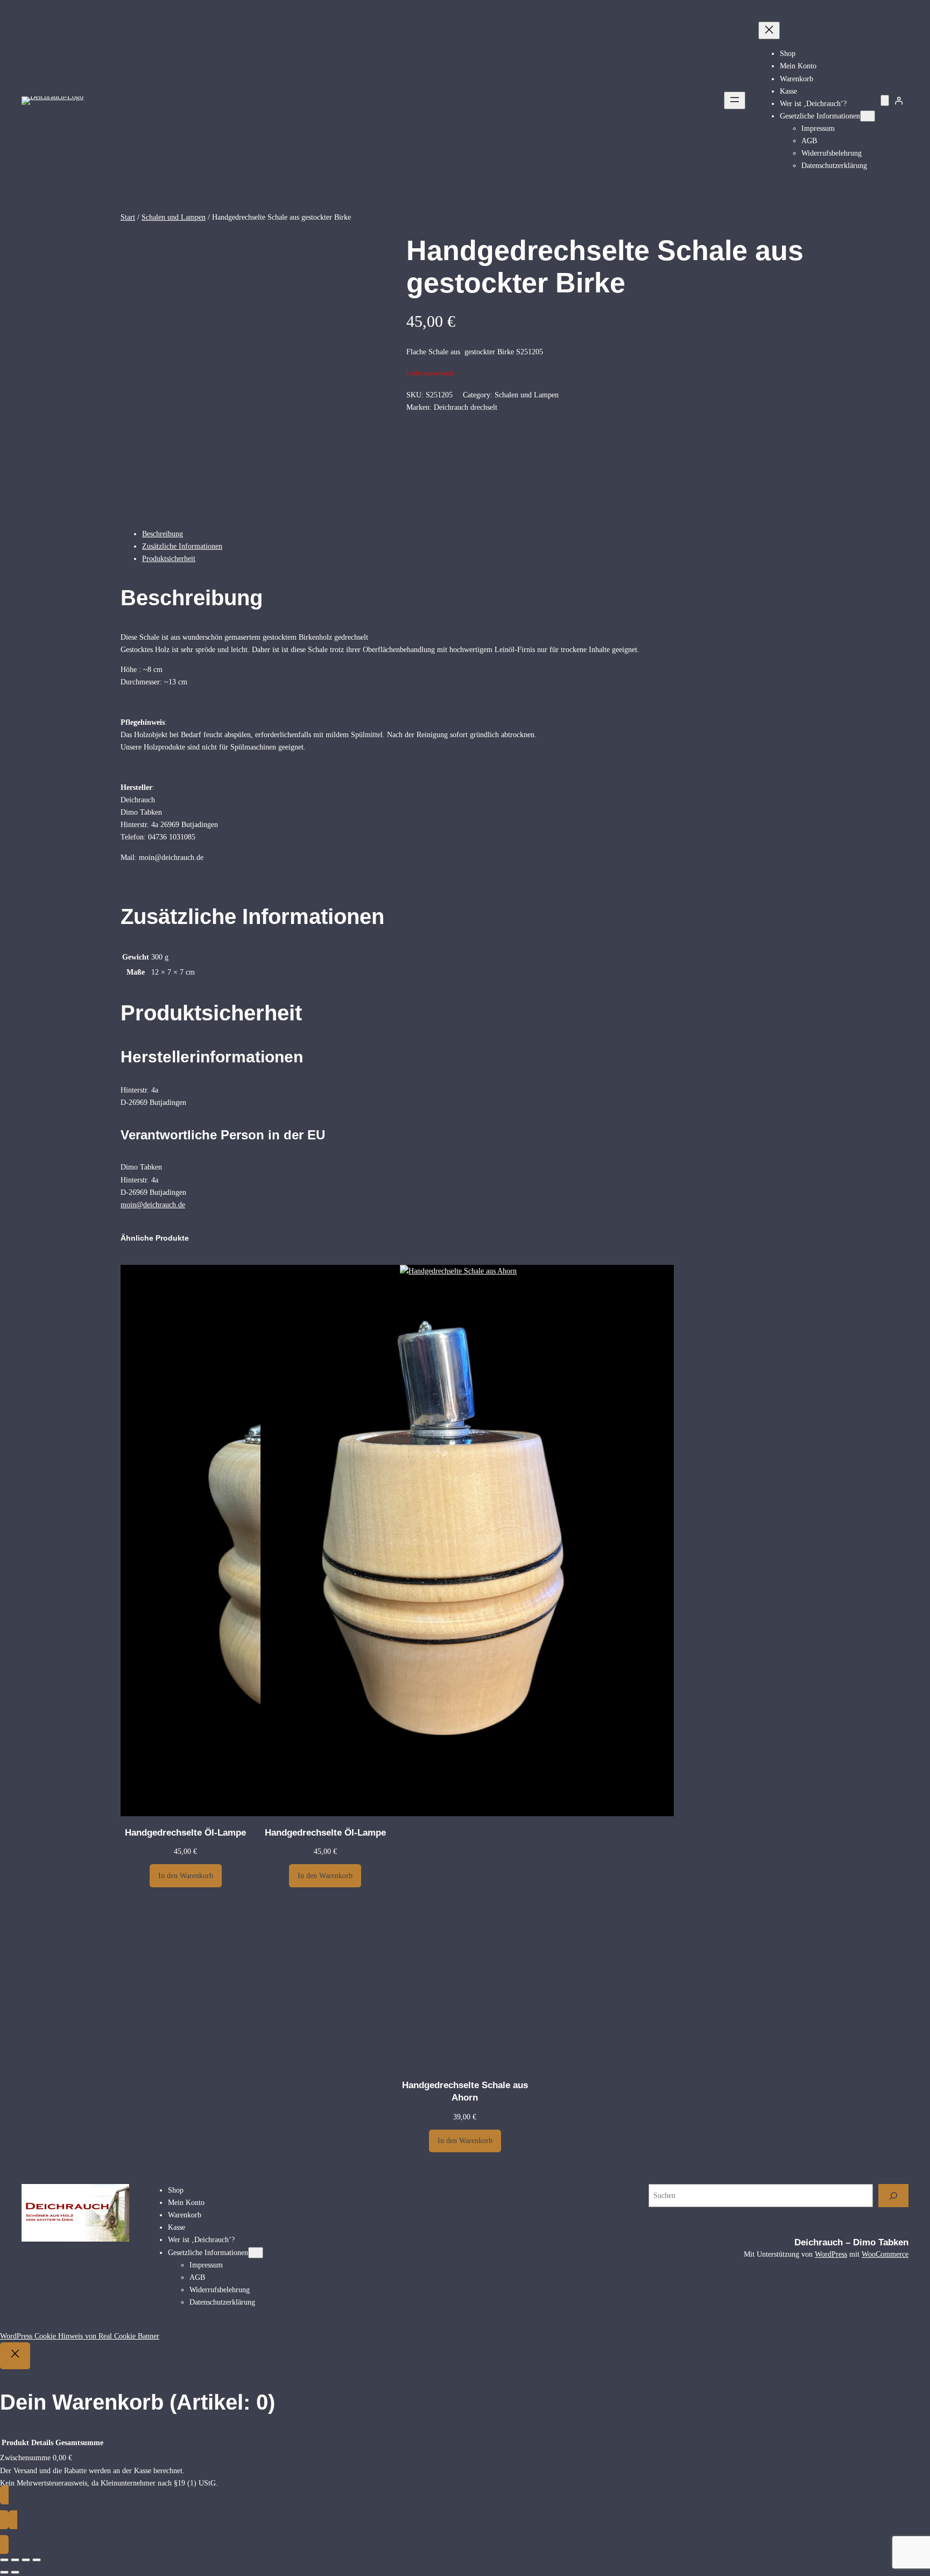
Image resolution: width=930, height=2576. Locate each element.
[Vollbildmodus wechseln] (15, 2560)
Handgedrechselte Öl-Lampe (185, 1833)
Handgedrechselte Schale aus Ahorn (465, 2092)
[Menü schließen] (769, 30)
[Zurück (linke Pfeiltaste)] (4, 2572)
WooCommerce (885, 2254)
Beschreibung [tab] (163, 534)
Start (128, 217)
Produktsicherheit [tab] (169, 558)
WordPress (831, 2254)
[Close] (15, 2356)
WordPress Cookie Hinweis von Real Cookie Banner (80, 2336)
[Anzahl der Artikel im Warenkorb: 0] (885, 100)
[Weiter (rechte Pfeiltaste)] (15, 2572)
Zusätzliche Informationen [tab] (182, 546)
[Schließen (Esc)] (37, 2560)
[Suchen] (893, 2196)
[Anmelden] (899, 101)
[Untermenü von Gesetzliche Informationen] (868, 116)
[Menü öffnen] (735, 100)
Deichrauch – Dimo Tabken (851, 2242)
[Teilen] (26, 2560)
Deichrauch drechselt (466, 407)
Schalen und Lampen (174, 217)
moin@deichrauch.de (153, 1205)
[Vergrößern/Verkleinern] (4, 2560)
